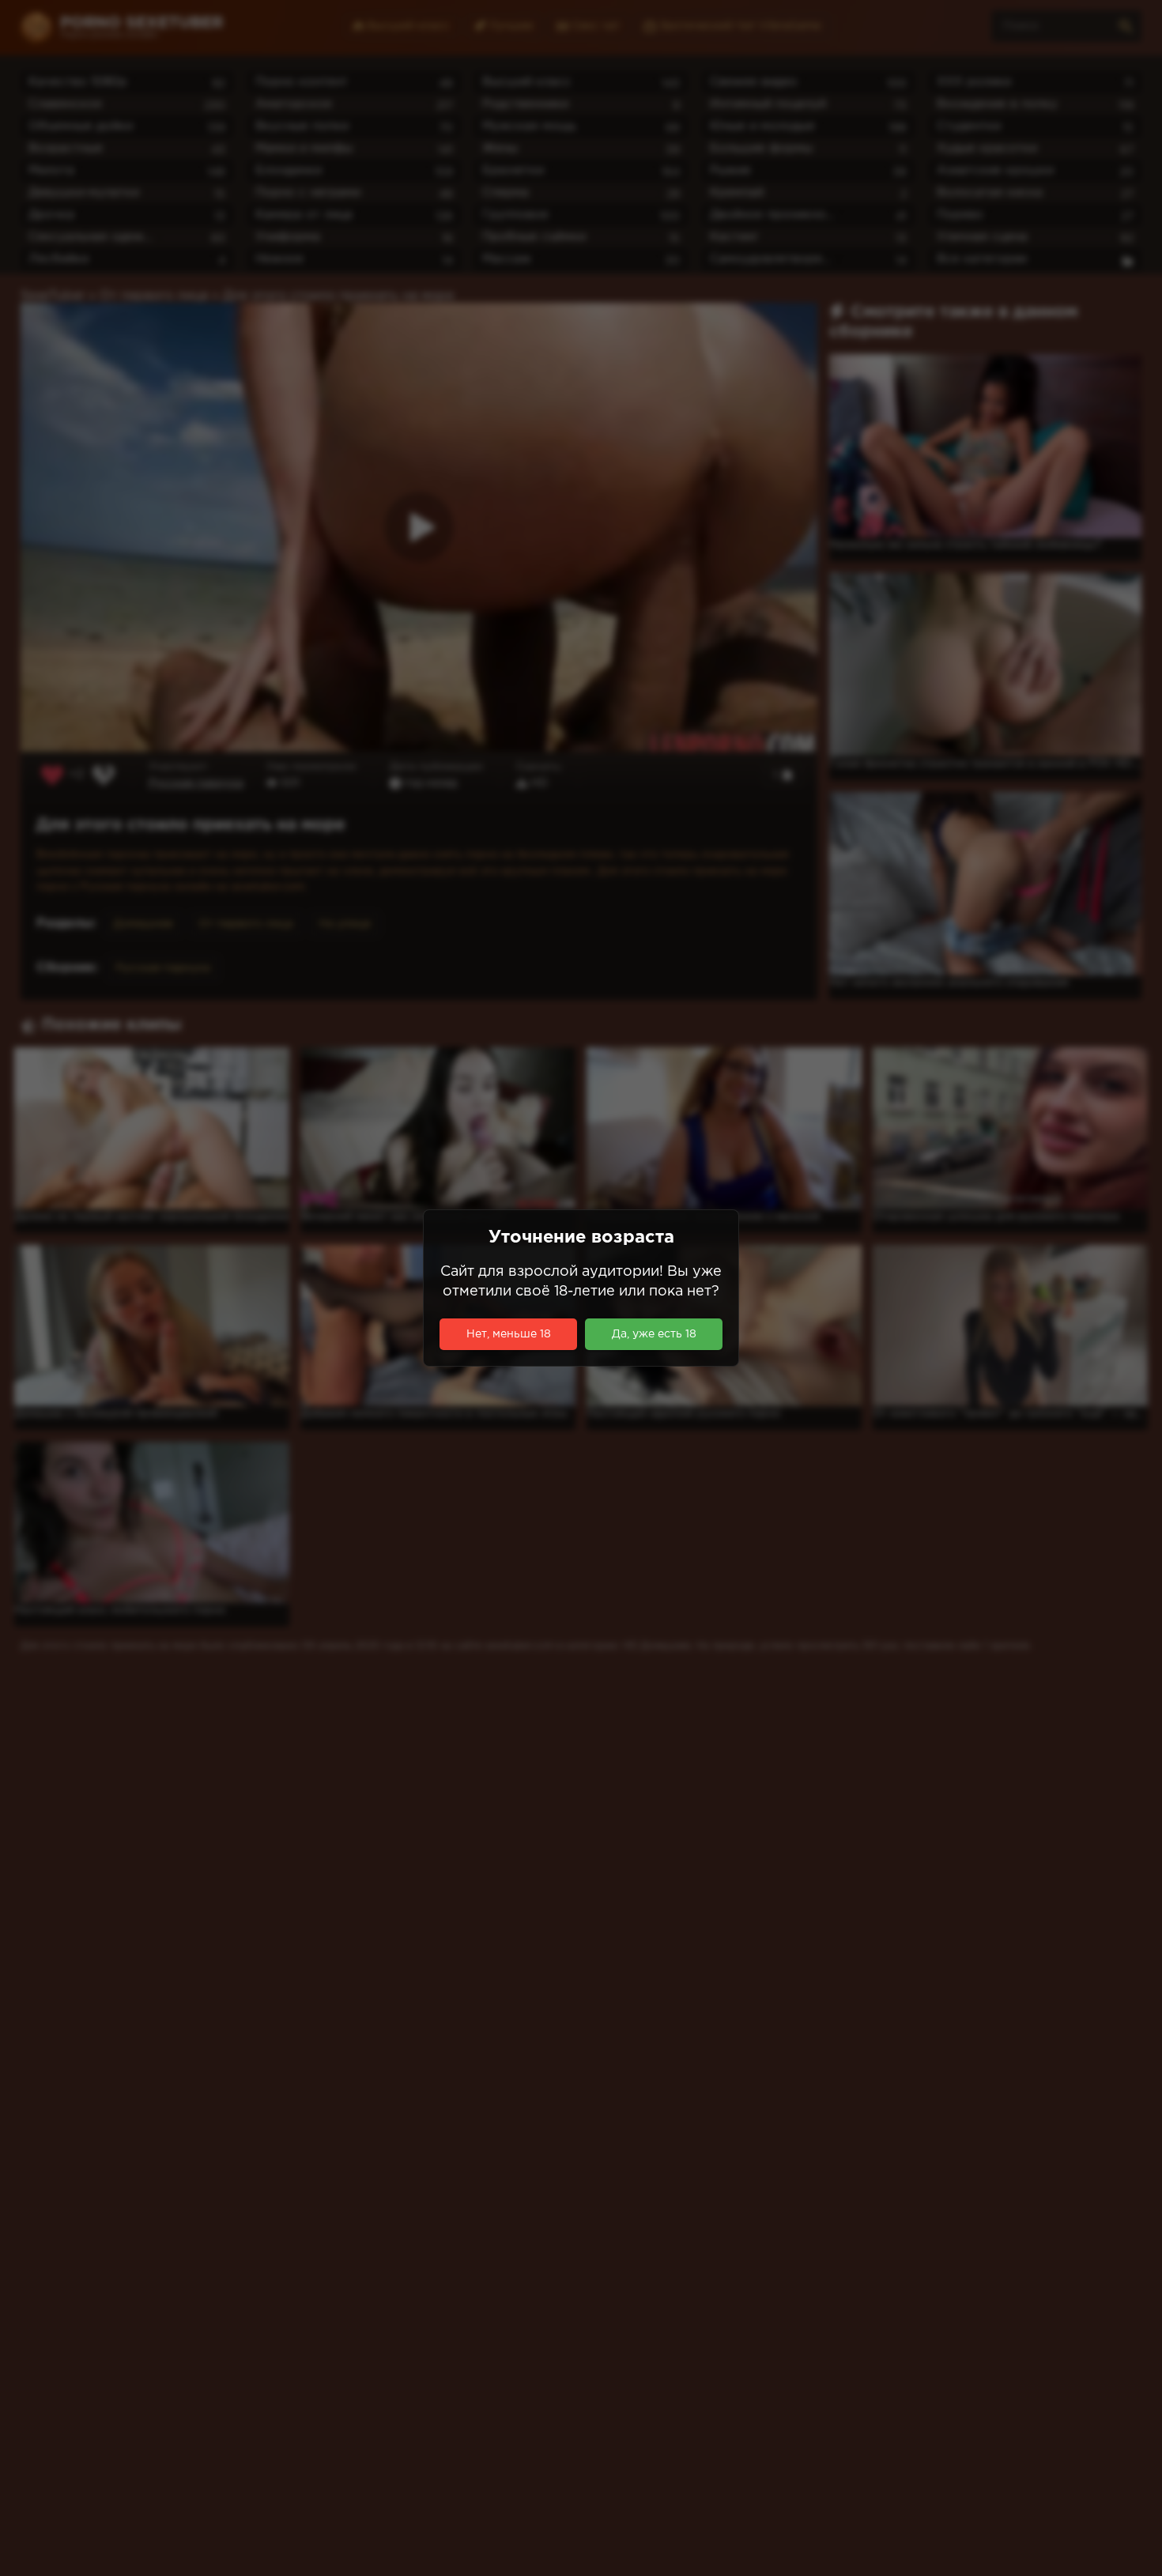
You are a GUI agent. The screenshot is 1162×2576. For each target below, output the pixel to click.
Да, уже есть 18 (654, 1334)
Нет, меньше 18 (509, 1334)
